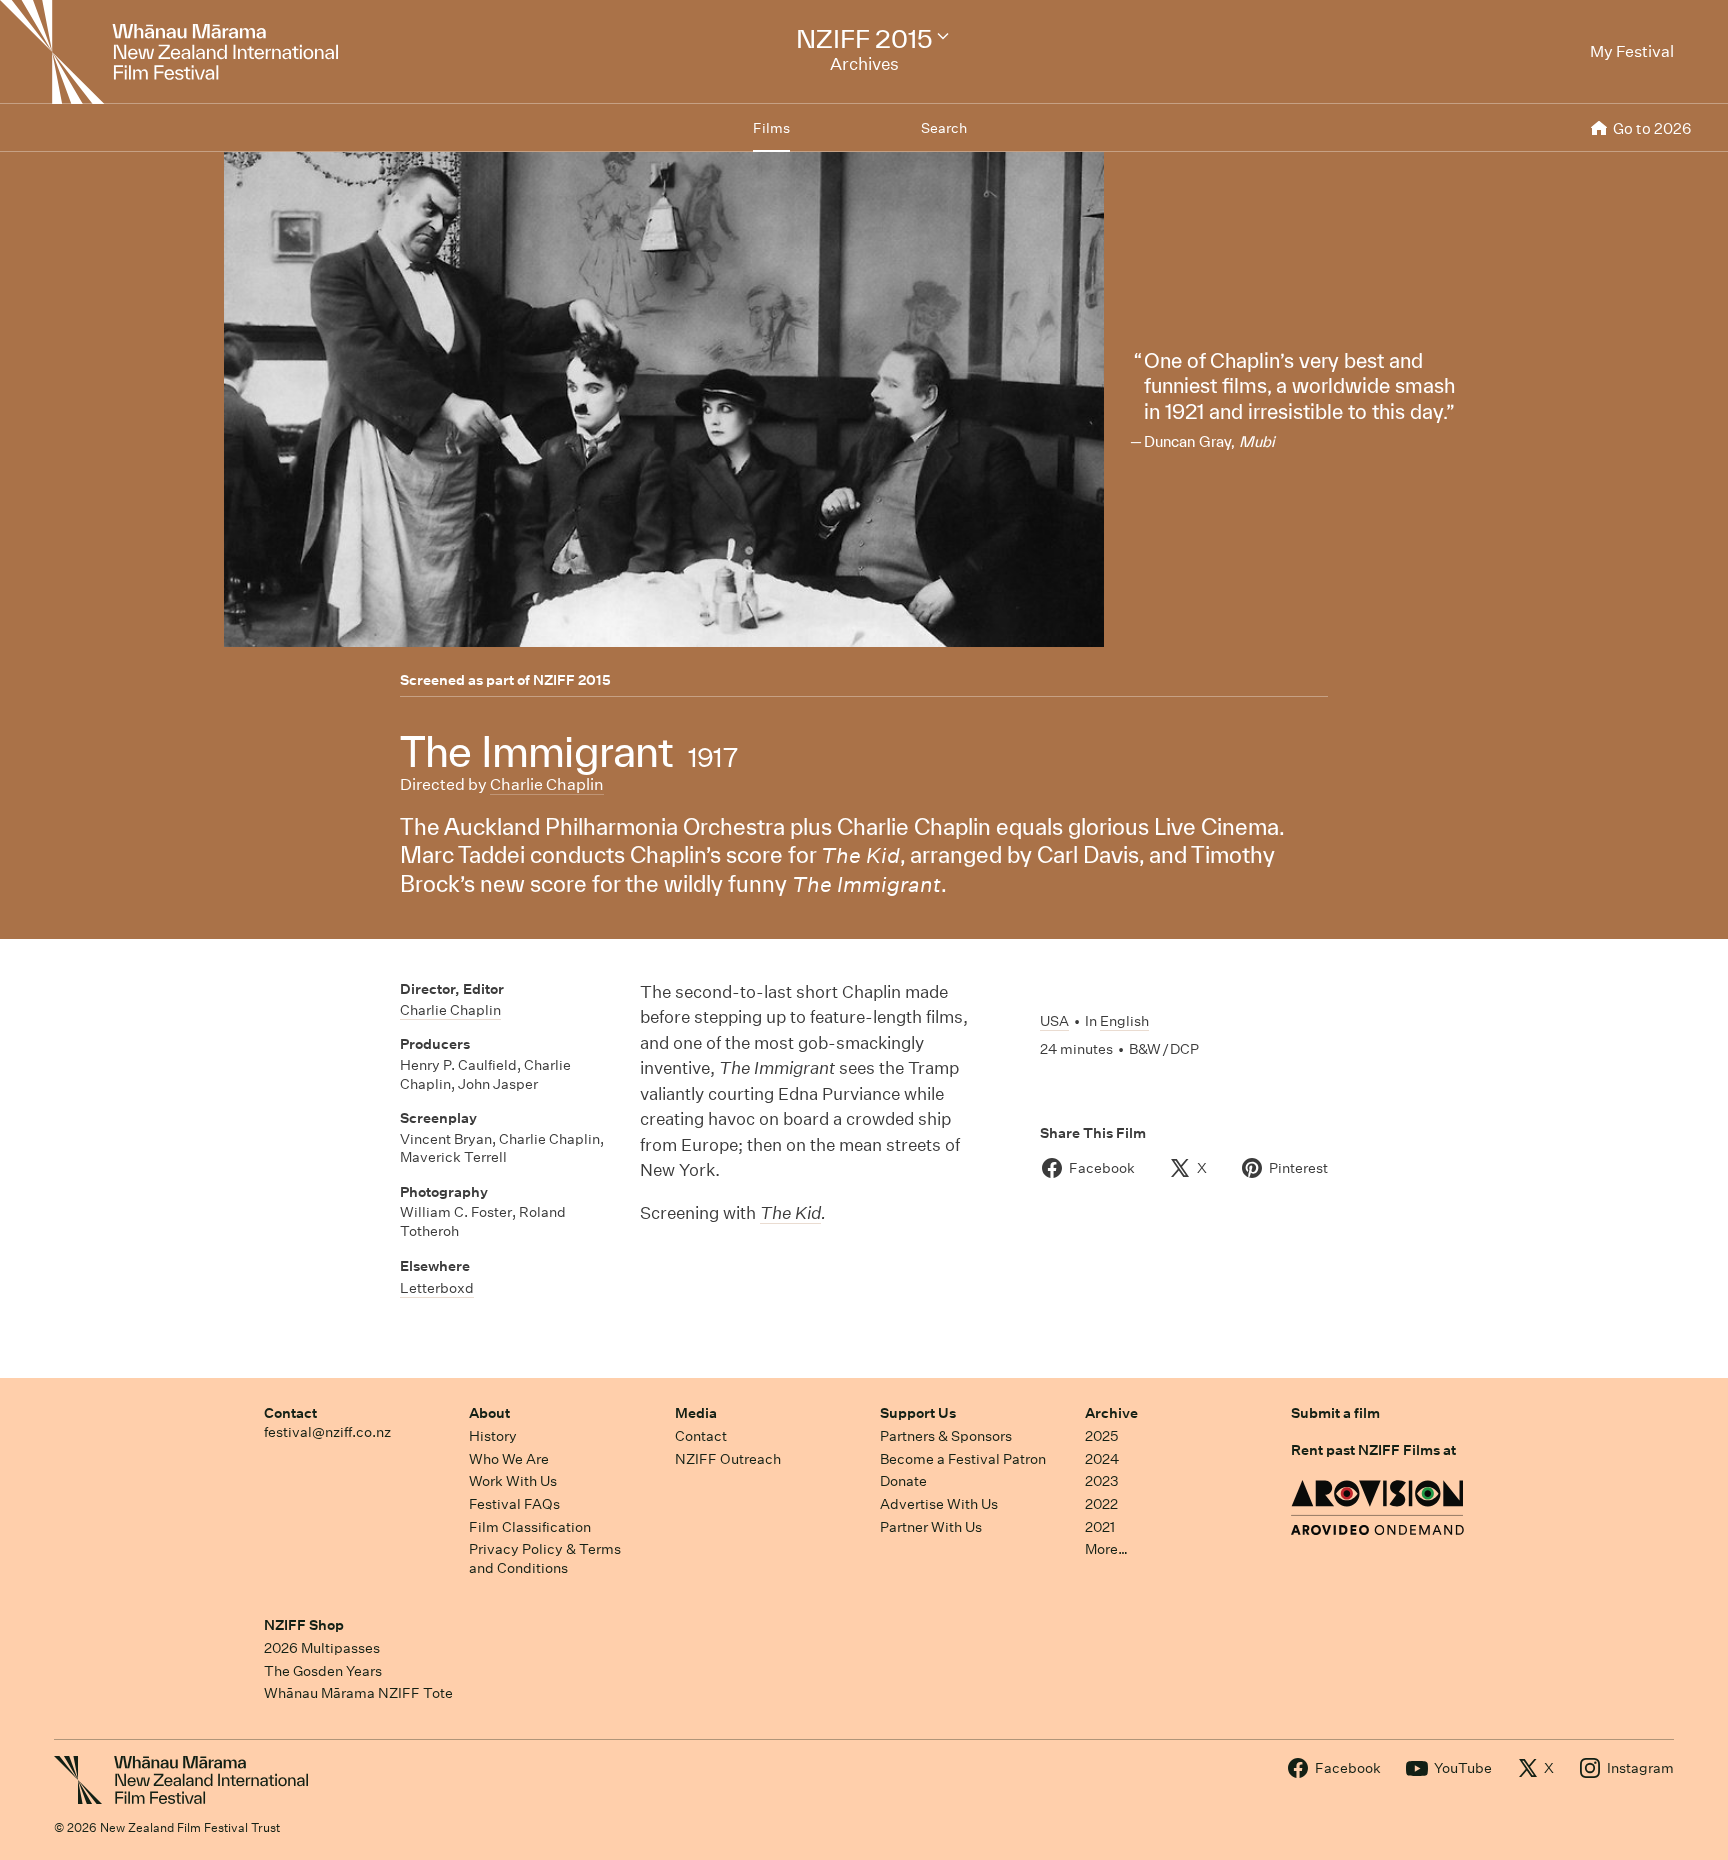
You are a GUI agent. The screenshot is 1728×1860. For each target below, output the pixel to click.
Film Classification (530, 1527)
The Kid (790, 1212)
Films (771, 128)
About (489, 1413)
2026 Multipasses (322, 1648)
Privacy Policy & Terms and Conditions (545, 1558)
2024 (1102, 1459)
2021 (1100, 1527)
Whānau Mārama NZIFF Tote (358, 1693)
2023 (1102, 1481)
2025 (1101, 1436)
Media (696, 1413)
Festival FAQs (514, 1504)
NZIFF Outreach (728, 1459)
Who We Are (509, 1459)
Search (944, 128)
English (1124, 1021)
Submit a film (1335, 1413)
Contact (290, 1413)
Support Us (918, 1413)
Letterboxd (437, 1288)
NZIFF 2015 (572, 680)
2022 (1101, 1504)
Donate (903, 1481)
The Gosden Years (323, 1671)
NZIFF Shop (304, 1625)
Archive (1111, 1413)
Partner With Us (931, 1527)
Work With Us (513, 1481)
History (493, 1436)
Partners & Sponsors (946, 1436)
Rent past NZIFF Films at (1373, 1450)
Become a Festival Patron (963, 1459)
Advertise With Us (939, 1504)
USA (1054, 1021)
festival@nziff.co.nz (327, 1432)
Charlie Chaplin (547, 784)
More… (1106, 1549)
